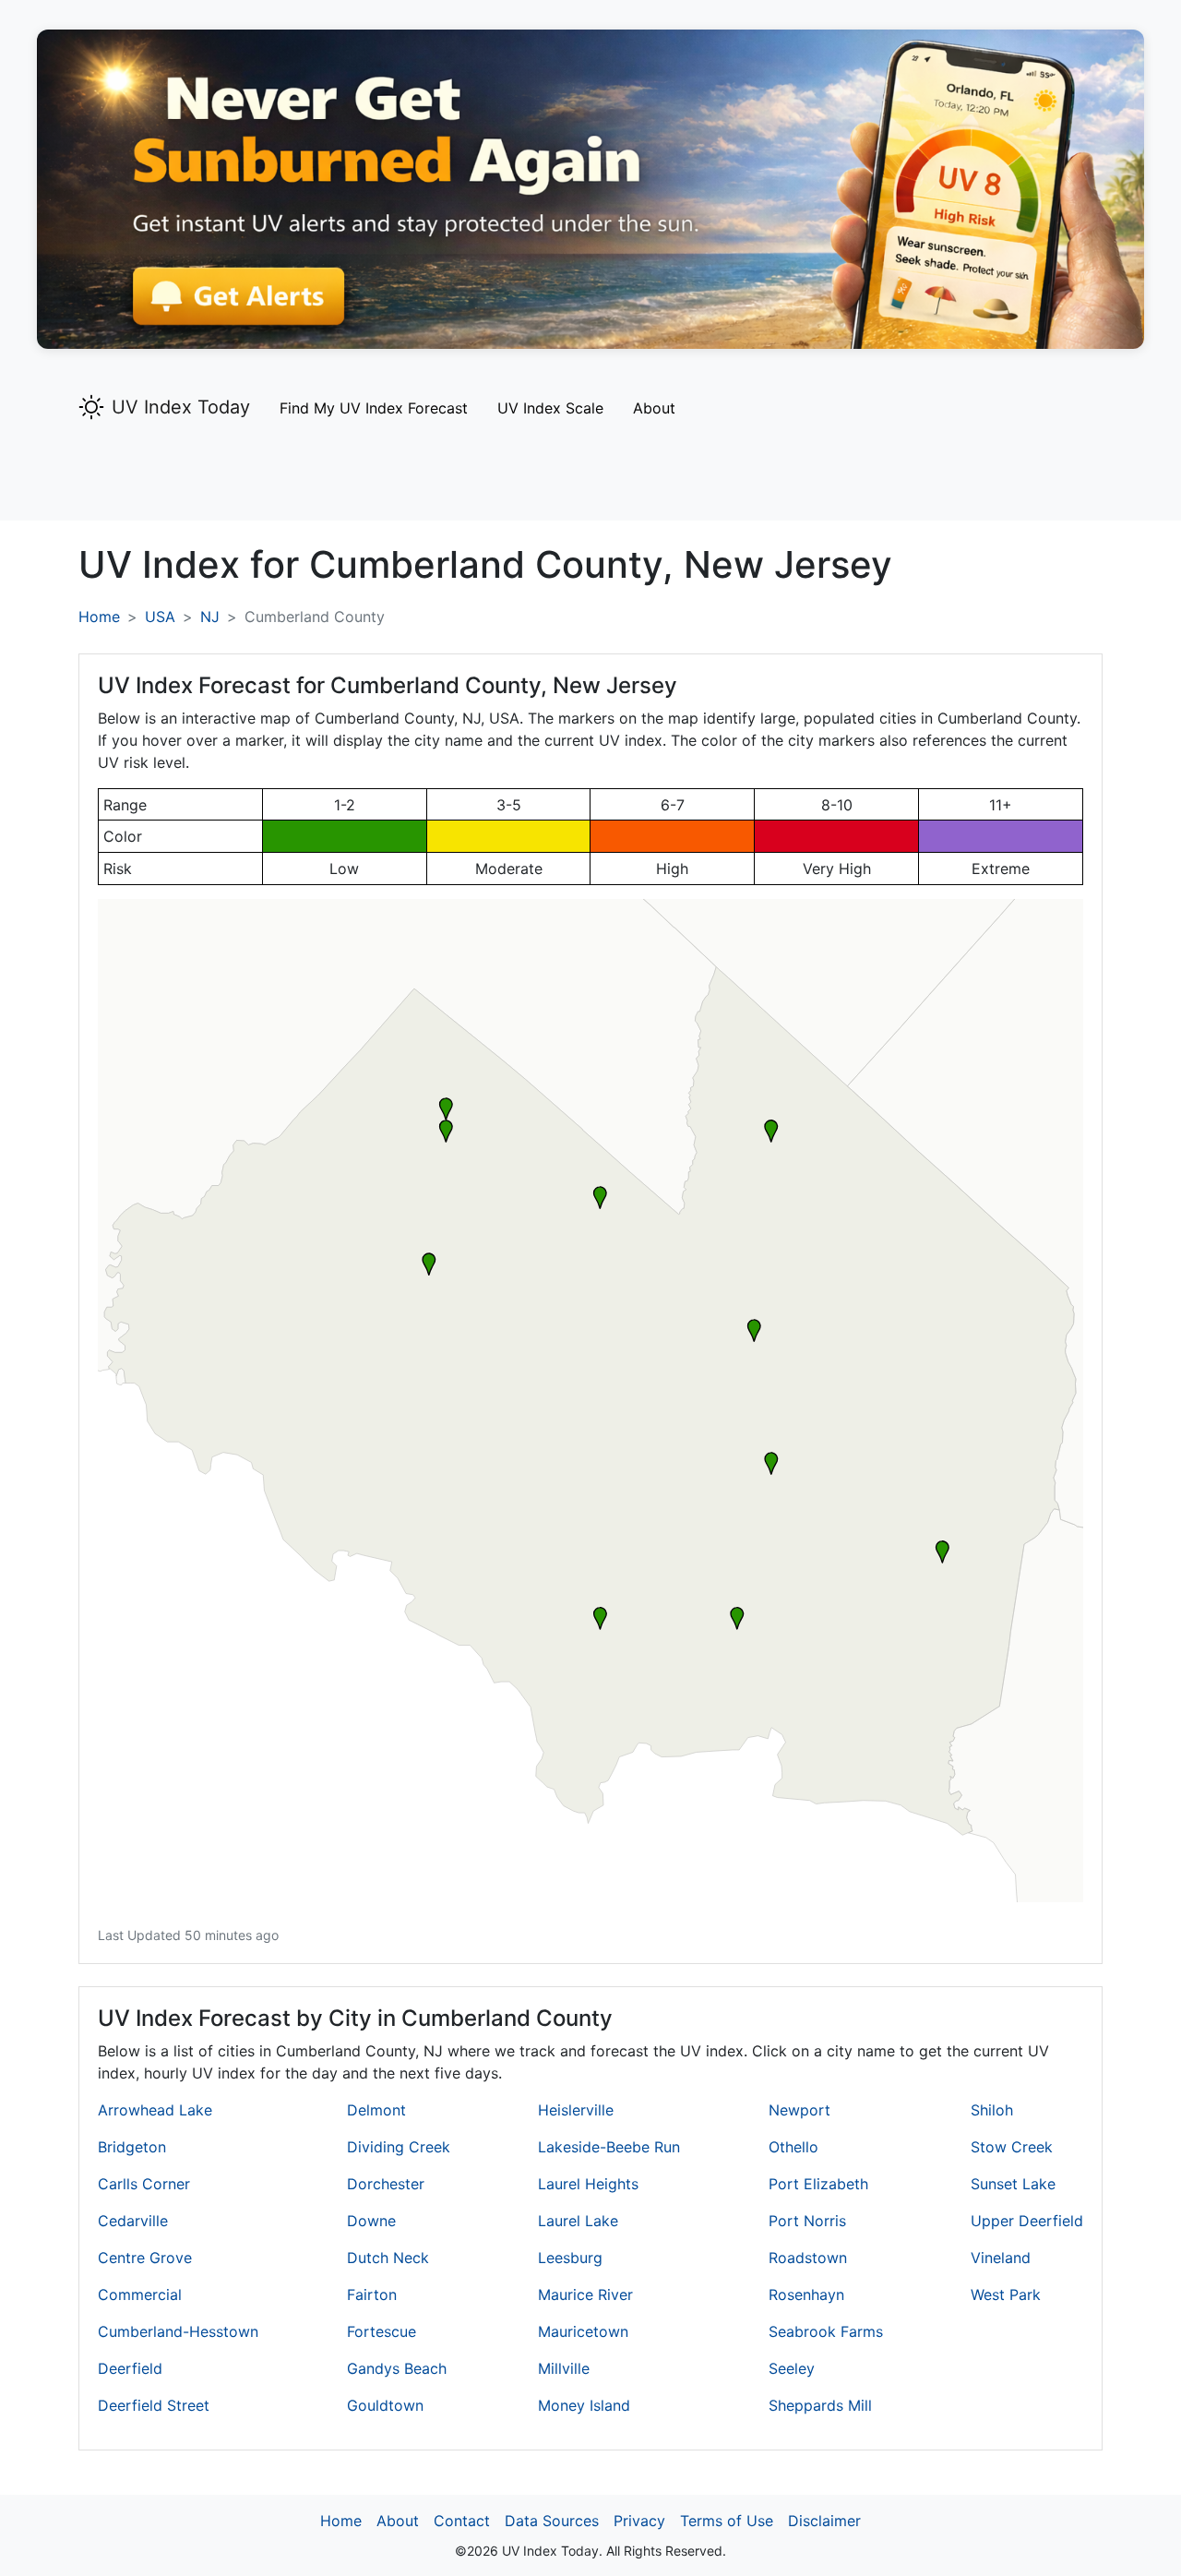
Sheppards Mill (820, 2405)
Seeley (792, 2368)
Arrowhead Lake (155, 2110)
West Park (1006, 2294)
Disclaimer (824, 2521)
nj (210, 617)
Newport (799, 2110)
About (654, 408)
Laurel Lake (578, 2221)
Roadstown (808, 2258)
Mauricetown (583, 2331)
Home (99, 617)
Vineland (1001, 2258)
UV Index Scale (550, 408)
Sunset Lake (1013, 2184)
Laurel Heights (588, 2184)
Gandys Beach (397, 2368)
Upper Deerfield (1027, 2221)
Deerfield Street (154, 2405)
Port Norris (807, 2221)
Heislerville (576, 2110)
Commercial (140, 2294)
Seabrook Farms (826, 2331)
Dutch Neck (388, 2258)
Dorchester (386, 2184)
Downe (371, 2221)
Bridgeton (132, 2147)
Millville (564, 2368)
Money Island (584, 2405)
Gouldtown (385, 2405)
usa (160, 617)
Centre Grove (145, 2258)
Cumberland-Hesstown (178, 2331)
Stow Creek (1012, 2147)
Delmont (376, 2110)
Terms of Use (727, 2521)
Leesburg (570, 2258)
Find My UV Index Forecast (374, 408)
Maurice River (585, 2294)
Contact (462, 2521)
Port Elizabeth (818, 2184)
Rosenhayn (806, 2294)
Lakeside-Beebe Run (609, 2147)
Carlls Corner (144, 2184)
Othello (793, 2147)
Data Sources (552, 2521)
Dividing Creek (399, 2147)
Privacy (639, 2521)
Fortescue (382, 2331)
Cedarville (133, 2221)
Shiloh (992, 2110)
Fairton (372, 2294)
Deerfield (130, 2368)
